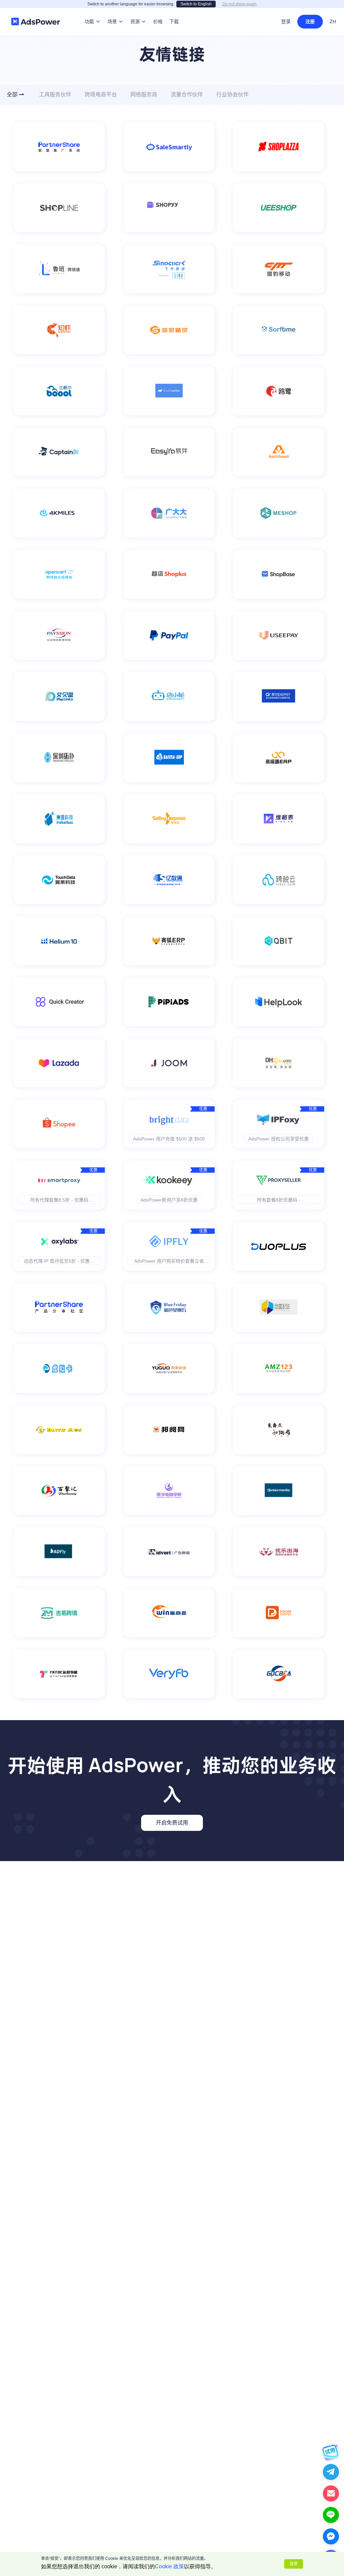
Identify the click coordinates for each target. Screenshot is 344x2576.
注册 (310, 21)
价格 (158, 11)
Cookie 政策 (169, 2566)
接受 (294, 2564)
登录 (286, 21)
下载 (174, 11)
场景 (112, 11)
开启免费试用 (172, 1823)
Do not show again (240, 4)
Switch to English (196, 4)
